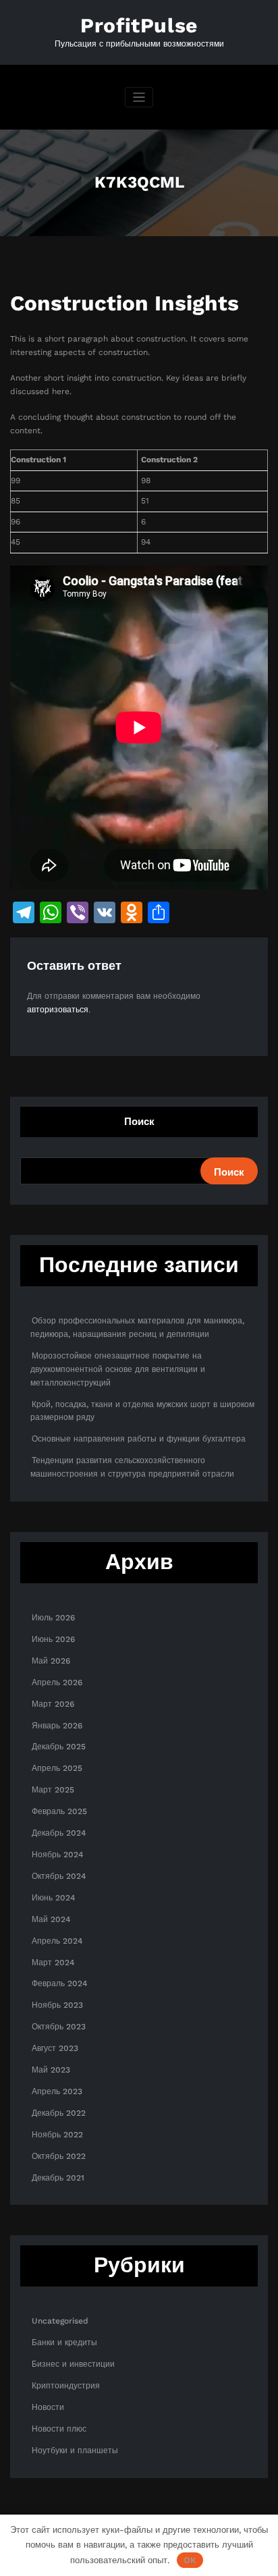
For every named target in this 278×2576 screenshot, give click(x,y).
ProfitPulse (139, 25)
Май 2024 (51, 1919)
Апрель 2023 (57, 2091)
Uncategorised (60, 2321)
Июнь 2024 (53, 1898)
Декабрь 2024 (59, 1833)
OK (190, 2560)
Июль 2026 (53, 1618)
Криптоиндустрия (66, 2386)
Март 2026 (53, 1704)
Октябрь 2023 (59, 2027)
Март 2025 (53, 1790)
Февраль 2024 (59, 1983)
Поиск (139, 1122)
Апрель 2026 (57, 1682)
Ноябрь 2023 (57, 2005)
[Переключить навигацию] (139, 98)
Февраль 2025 (59, 1811)
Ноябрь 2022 (57, 2135)
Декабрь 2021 (58, 2178)
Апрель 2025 (57, 1768)
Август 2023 (55, 2048)
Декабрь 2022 (59, 2113)
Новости (48, 2407)
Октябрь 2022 (59, 2156)
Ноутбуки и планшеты (75, 2450)
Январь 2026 (57, 1726)
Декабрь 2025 (59, 1747)
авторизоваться (58, 1010)
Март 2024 (53, 1963)
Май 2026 (51, 1661)
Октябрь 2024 (59, 1876)
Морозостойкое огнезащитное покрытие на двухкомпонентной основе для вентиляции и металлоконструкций (118, 1369)
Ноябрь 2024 (57, 1855)
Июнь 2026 (53, 1639)
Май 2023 (51, 2070)
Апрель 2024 (57, 1941)
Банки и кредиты (64, 2342)
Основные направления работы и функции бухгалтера (139, 1439)
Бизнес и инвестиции (73, 2364)
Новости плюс (59, 2429)
